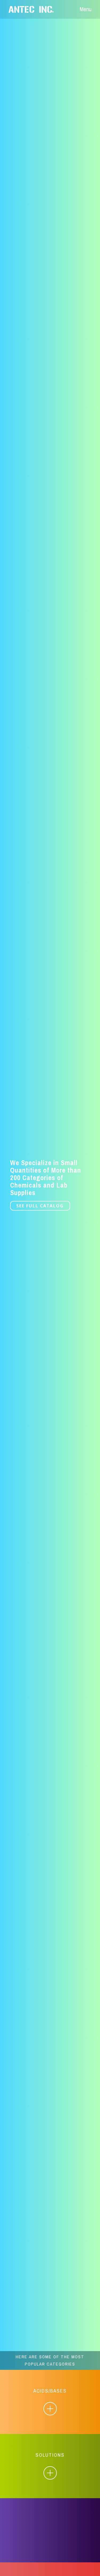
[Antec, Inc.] (35, 9)
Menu (86, 9)
